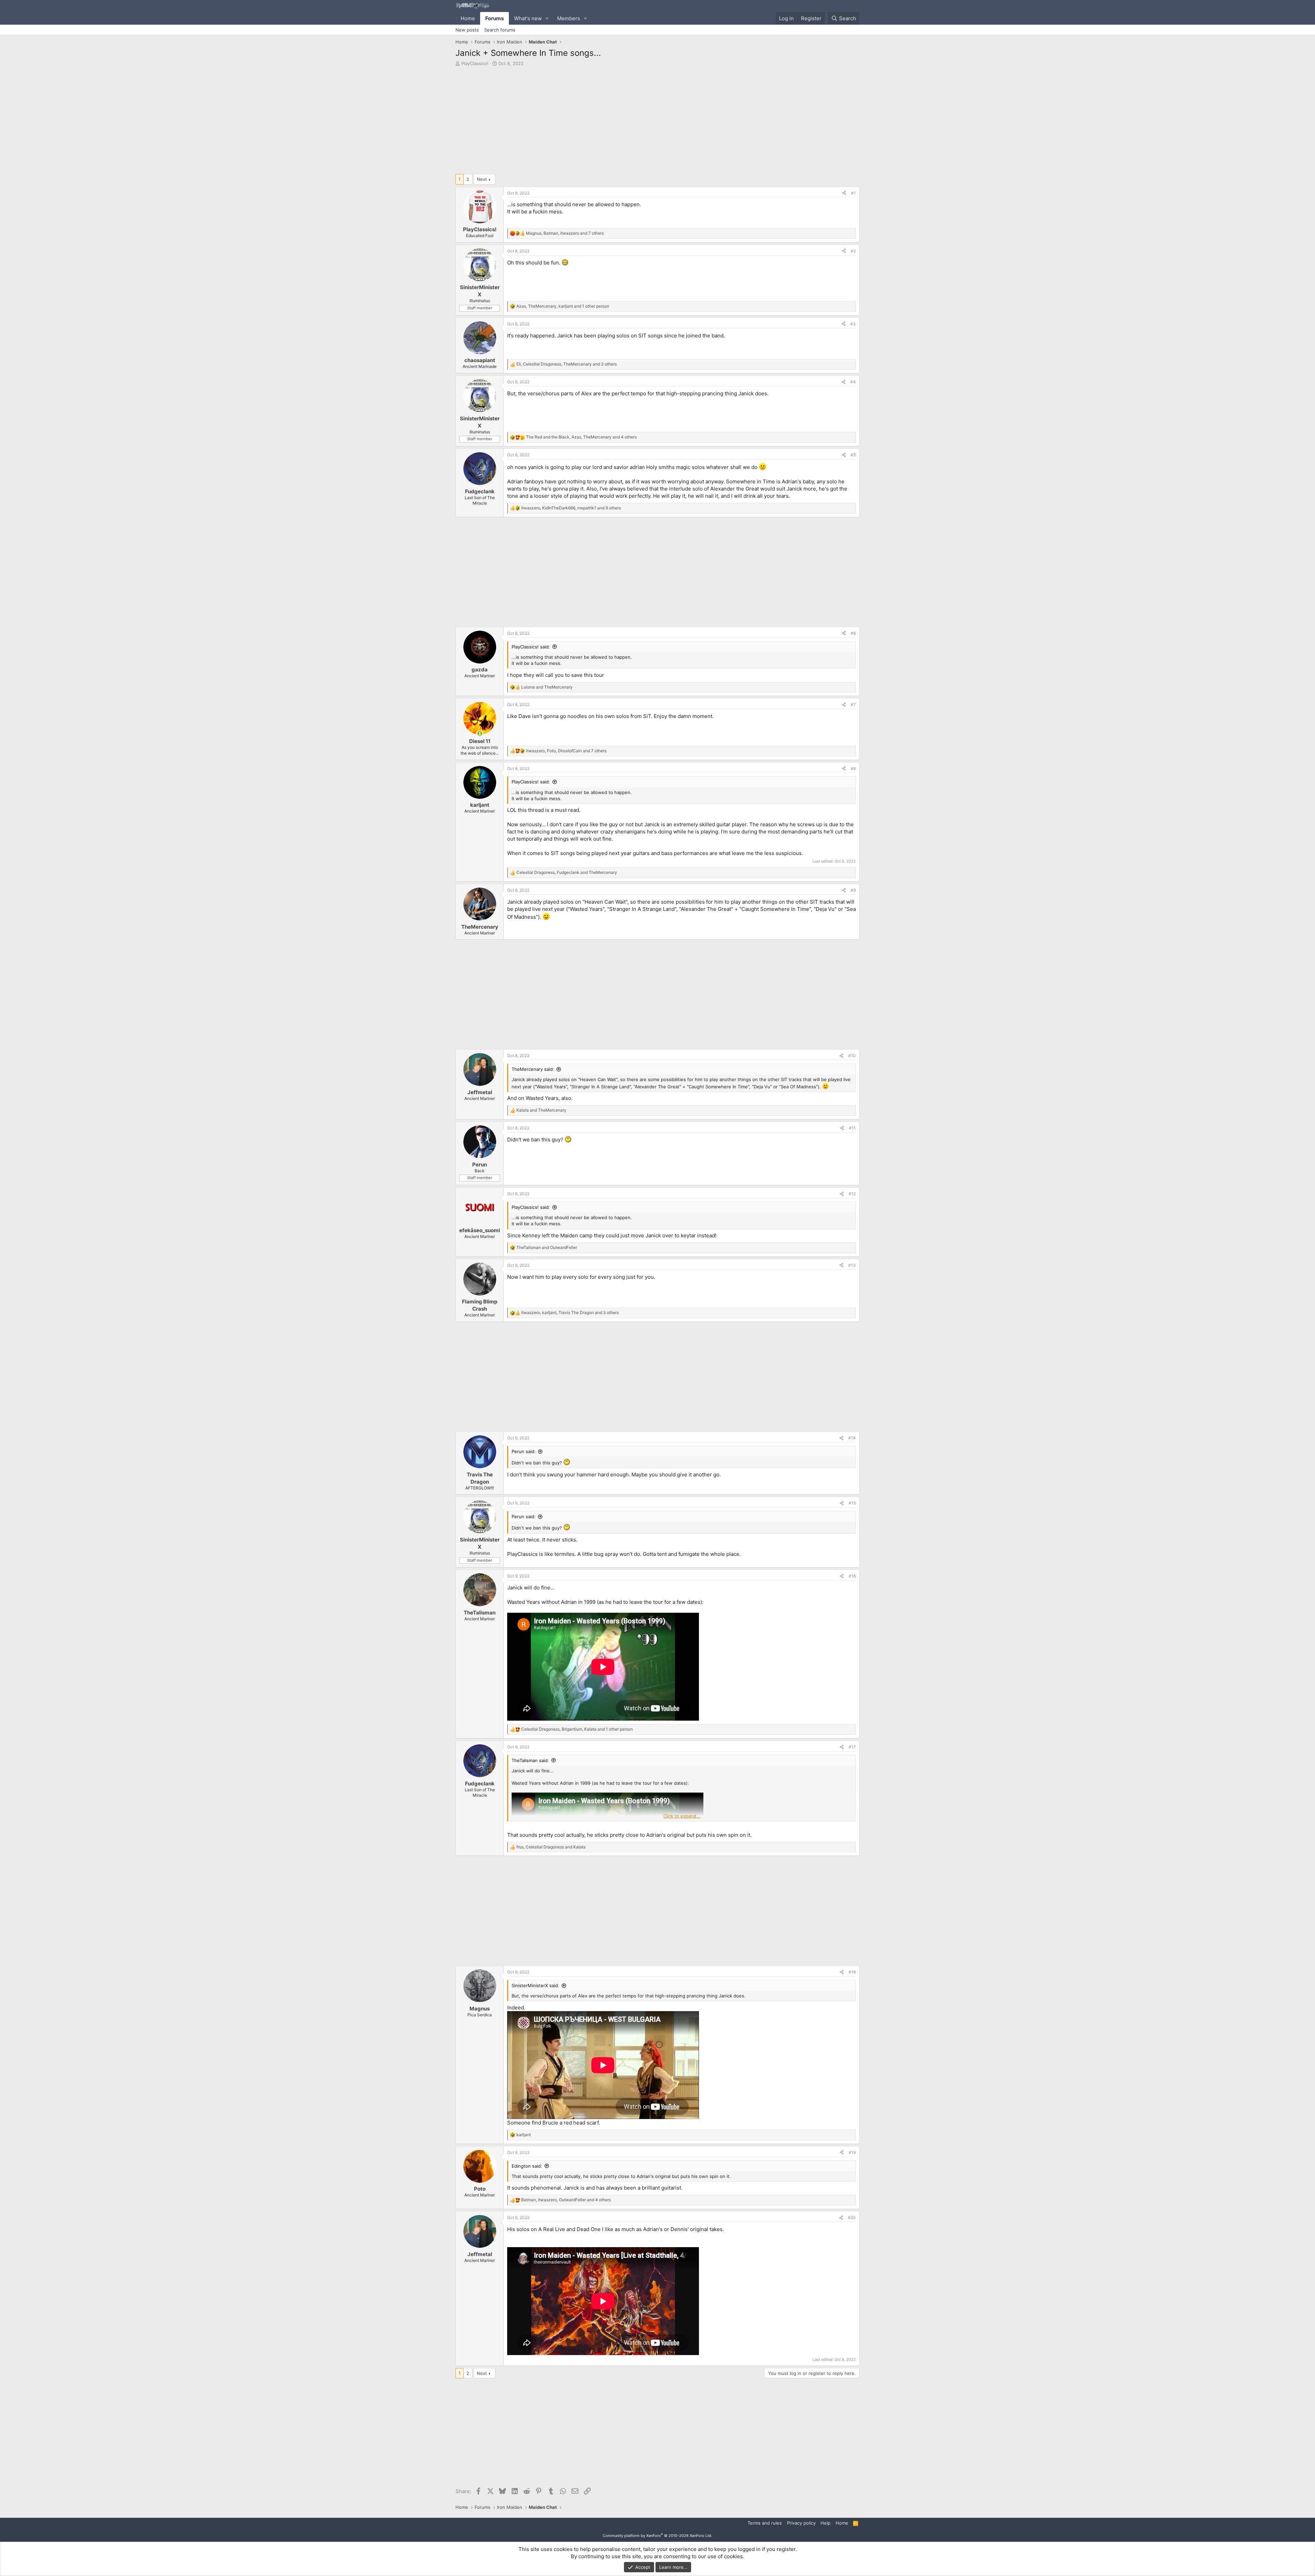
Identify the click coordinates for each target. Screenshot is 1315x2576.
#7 (853, 704)
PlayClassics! (475, 63)
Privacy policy (801, 2523)
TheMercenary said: (533, 1069)
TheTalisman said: (530, 1760)
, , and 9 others (571, 508)
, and (567, 872)
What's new (528, 18)
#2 (853, 251)
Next (482, 179)
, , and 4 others (581, 437)
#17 (852, 1747)
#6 (853, 633)
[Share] (844, 193)
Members (569, 18)
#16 (852, 1576)
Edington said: (527, 2166)
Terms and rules (765, 2523)
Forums (494, 18)
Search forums (500, 30)
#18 (852, 1972)
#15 (852, 1503)
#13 (852, 1265)
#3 (853, 324)
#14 (852, 1438)
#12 (852, 1194)
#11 (852, 1128)
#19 (852, 2152)
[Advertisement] (657, 122)
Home (468, 18)
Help (825, 2523)
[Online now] (480, 734)
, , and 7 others (565, 233)
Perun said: (524, 1451)
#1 (853, 193)
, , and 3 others (567, 364)
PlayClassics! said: (531, 647)
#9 (853, 890)
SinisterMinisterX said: (535, 1985)
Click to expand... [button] (682, 1816)
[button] (547, 18)
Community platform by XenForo (657, 2536)
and (547, 687)
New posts (467, 30)
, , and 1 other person (563, 306)
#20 (852, 2218)
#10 (852, 1056)
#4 (853, 382)
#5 (853, 455)
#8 (853, 769)
